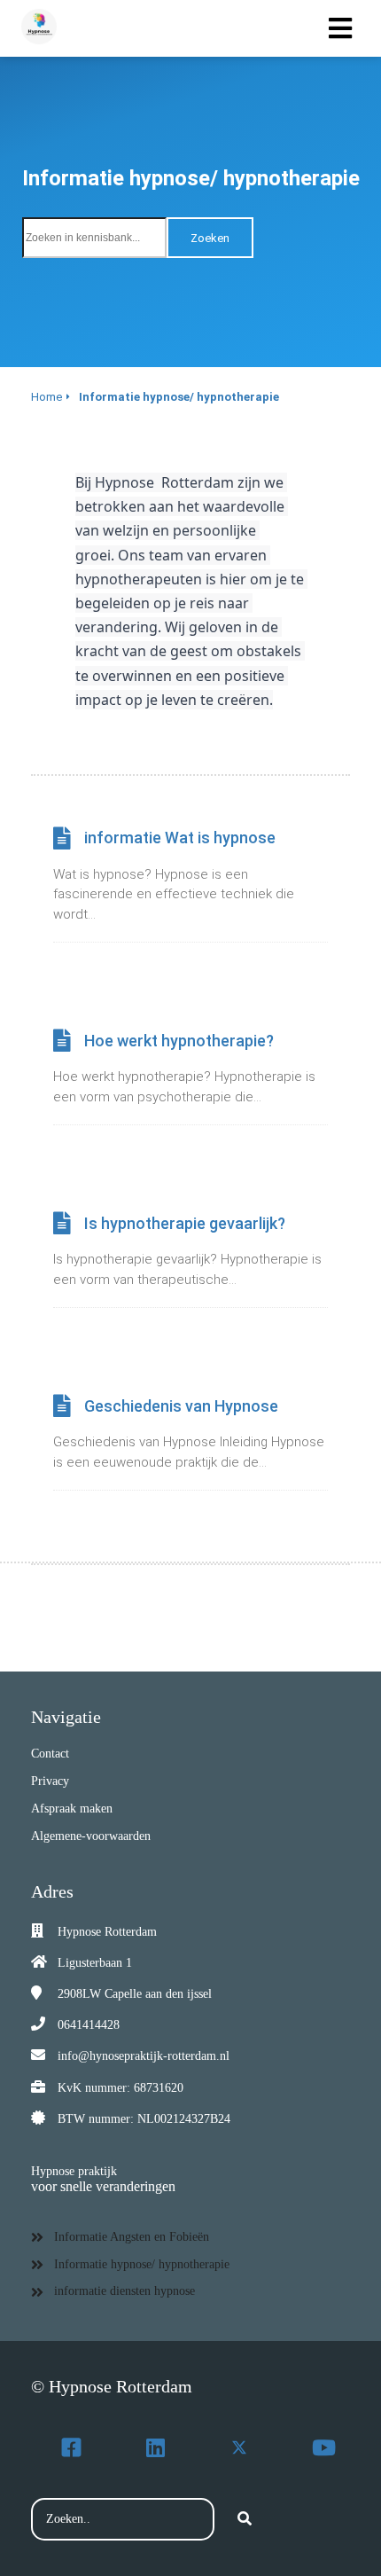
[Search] (245, 2519)
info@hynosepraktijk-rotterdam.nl (144, 2056)
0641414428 (89, 2025)
